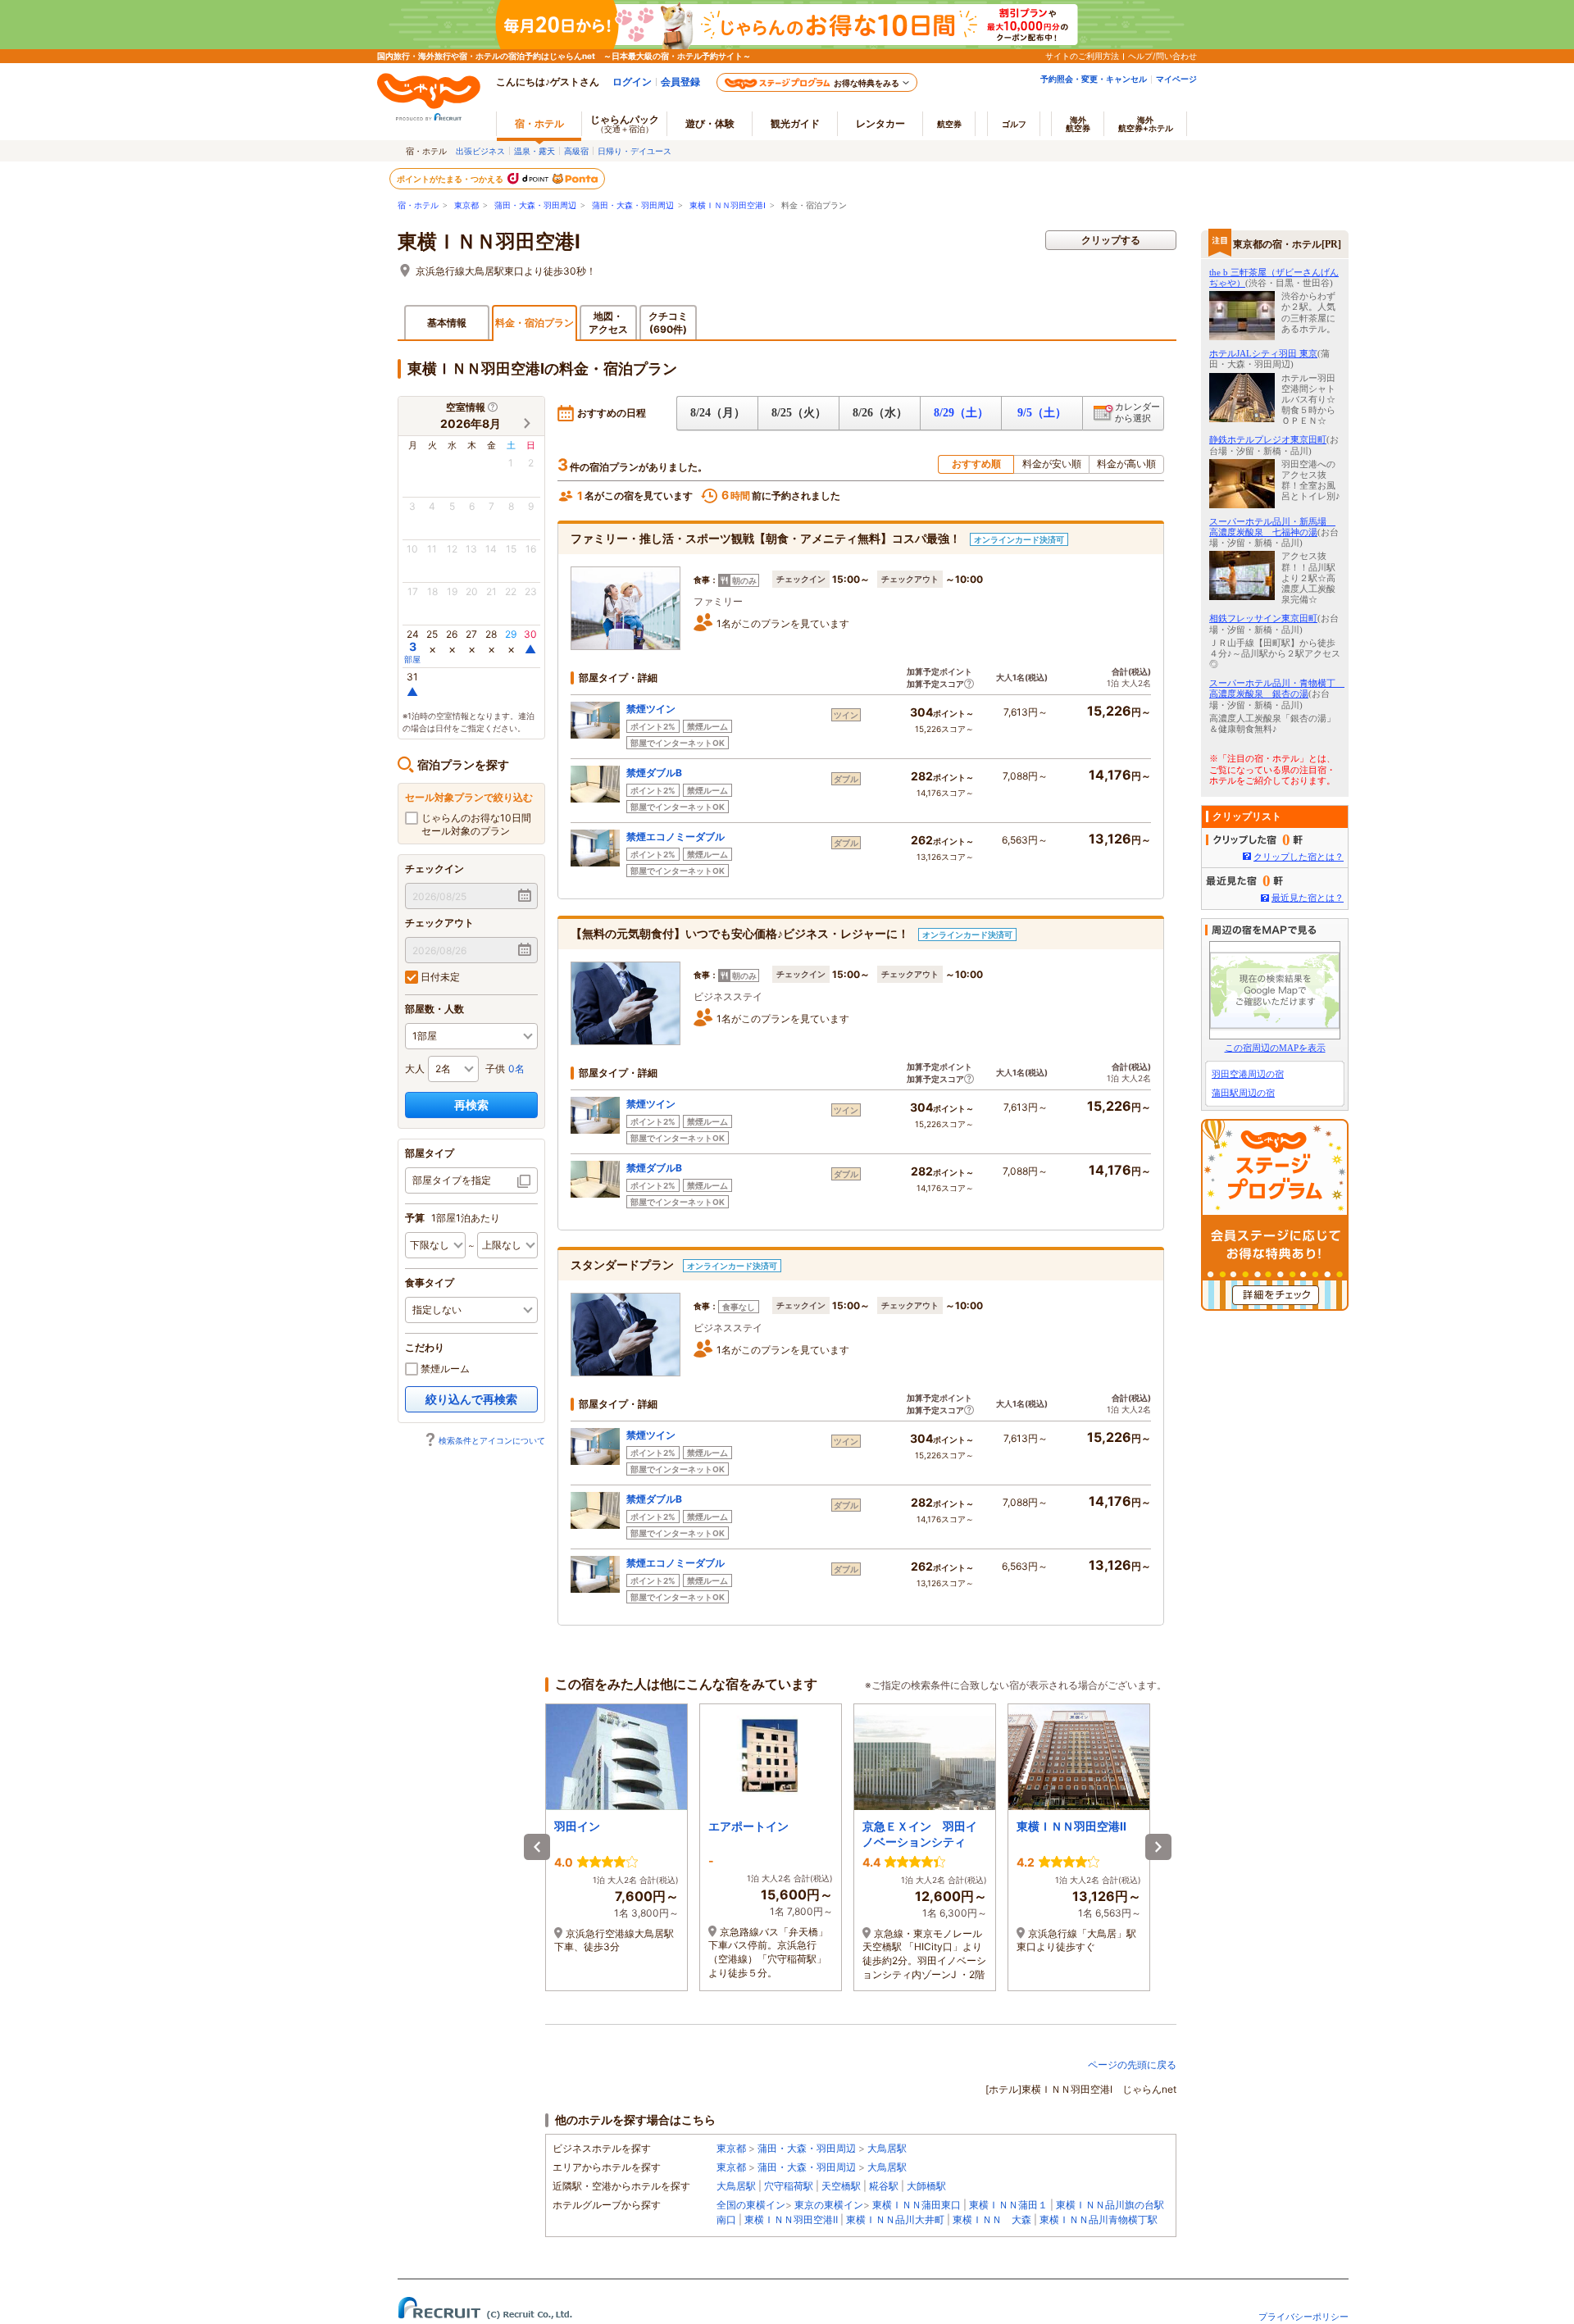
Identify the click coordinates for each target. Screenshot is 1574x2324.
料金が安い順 (1052, 464)
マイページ (1176, 79)
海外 (1078, 124)
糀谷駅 (884, 2186)
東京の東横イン (829, 2205)
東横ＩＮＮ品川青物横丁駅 (1099, 2219)
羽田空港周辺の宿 (1248, 1074)
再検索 (471, 1105)
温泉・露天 (535, 151)
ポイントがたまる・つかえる (451, 179)
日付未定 (439, 977)
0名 (516, 1069)
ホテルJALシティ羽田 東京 (1263, 353)
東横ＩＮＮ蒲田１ (1008, 2205)
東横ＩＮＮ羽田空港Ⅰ (728, 205)
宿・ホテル (418, 205)
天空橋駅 (841, 2186)
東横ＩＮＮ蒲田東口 (917, 2205)
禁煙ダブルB (654, 773)
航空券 (949, 124)
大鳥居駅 (887, 2148)
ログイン (632, 82)
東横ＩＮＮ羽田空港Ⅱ (791, 2219)
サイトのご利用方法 (1082, 56)
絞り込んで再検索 (471, 1399)
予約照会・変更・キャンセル (1094, 79)
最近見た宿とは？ (1308, 898)
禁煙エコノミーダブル (676, 837)
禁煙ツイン (651, 709)
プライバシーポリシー (1303, 2317)
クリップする (1111, 240)
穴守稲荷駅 (789, 2186)
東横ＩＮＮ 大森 (992, 2219)
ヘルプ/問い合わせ (1162, 56)
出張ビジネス (480, 151)
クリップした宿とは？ (1299, 857)
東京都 (466, 205)
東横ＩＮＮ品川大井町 (895, 2219)
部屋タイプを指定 (452, 1180)
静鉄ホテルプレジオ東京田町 (1268, 439)
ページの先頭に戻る (1132, 2065)
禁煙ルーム (444, 1369)
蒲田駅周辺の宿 (1243, 1093)
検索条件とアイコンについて (492, 1440)
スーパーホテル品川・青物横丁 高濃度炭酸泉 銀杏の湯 (1277, 688)
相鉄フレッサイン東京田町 (1263, 618)
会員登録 (680, 82)
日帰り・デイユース (635, 151)
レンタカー (880, 123)
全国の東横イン (751, 2205)
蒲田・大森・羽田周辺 (535, 205)
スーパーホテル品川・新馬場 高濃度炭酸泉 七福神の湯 (1272, 527)
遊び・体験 (710, 123)
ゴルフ (1014, 124)
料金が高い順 (1126, 464)
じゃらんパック (625, 123)
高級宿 (576, 151)
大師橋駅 (926, 2186)
